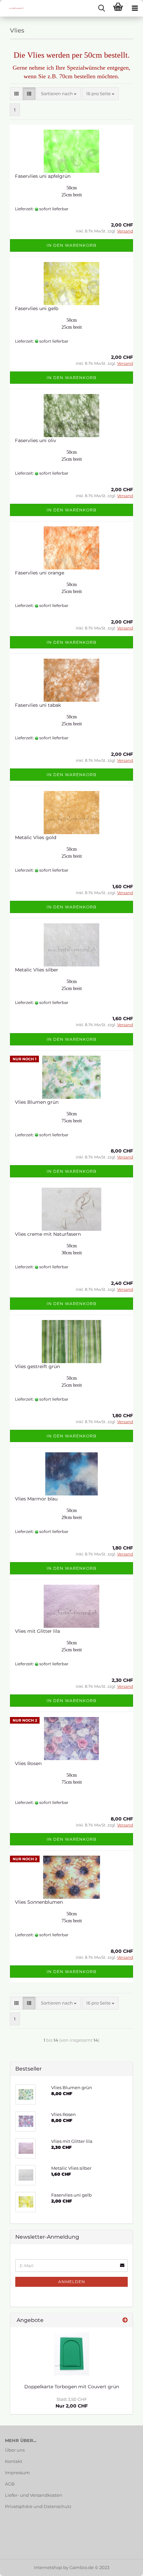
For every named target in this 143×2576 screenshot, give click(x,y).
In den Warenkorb (71, 245)
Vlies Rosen (28, 1763)
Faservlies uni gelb (37, 308)
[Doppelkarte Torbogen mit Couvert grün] (71, 2354)
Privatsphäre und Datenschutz (38, 2506)
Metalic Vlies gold (36, 837)
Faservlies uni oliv (36, 440)
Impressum (17, 2473)
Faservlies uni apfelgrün (43, 176)
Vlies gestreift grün (37, 1366)
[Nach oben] (125, 2566)
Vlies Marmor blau (36, 1499)
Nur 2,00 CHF (72, 2403)
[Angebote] (125, 2320)
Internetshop (48, 2567)
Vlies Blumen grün (37, 1102)
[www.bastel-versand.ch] (13, 8)
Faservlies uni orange (40, 573)
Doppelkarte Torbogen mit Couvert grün (72, 2387)
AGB (10, 2484)
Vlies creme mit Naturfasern (48, 1234)
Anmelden (72, 2282)
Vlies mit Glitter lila (37, 1631)
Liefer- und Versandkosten (34, 2495)
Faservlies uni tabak (38, 705)
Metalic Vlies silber (37, 970)
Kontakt (14, 2461)
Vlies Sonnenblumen (39, 1902)
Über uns (15, 2450)
